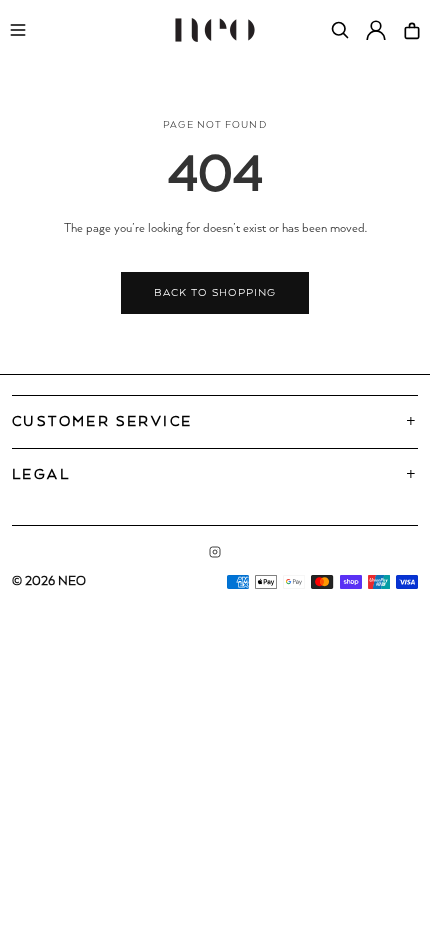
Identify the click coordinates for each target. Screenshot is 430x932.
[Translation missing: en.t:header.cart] (412, 30)
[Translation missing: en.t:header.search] (340, 30)
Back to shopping (214, 293)
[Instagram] (215, 552)
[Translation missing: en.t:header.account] (376, 30)
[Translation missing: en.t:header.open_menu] (18, 30)
